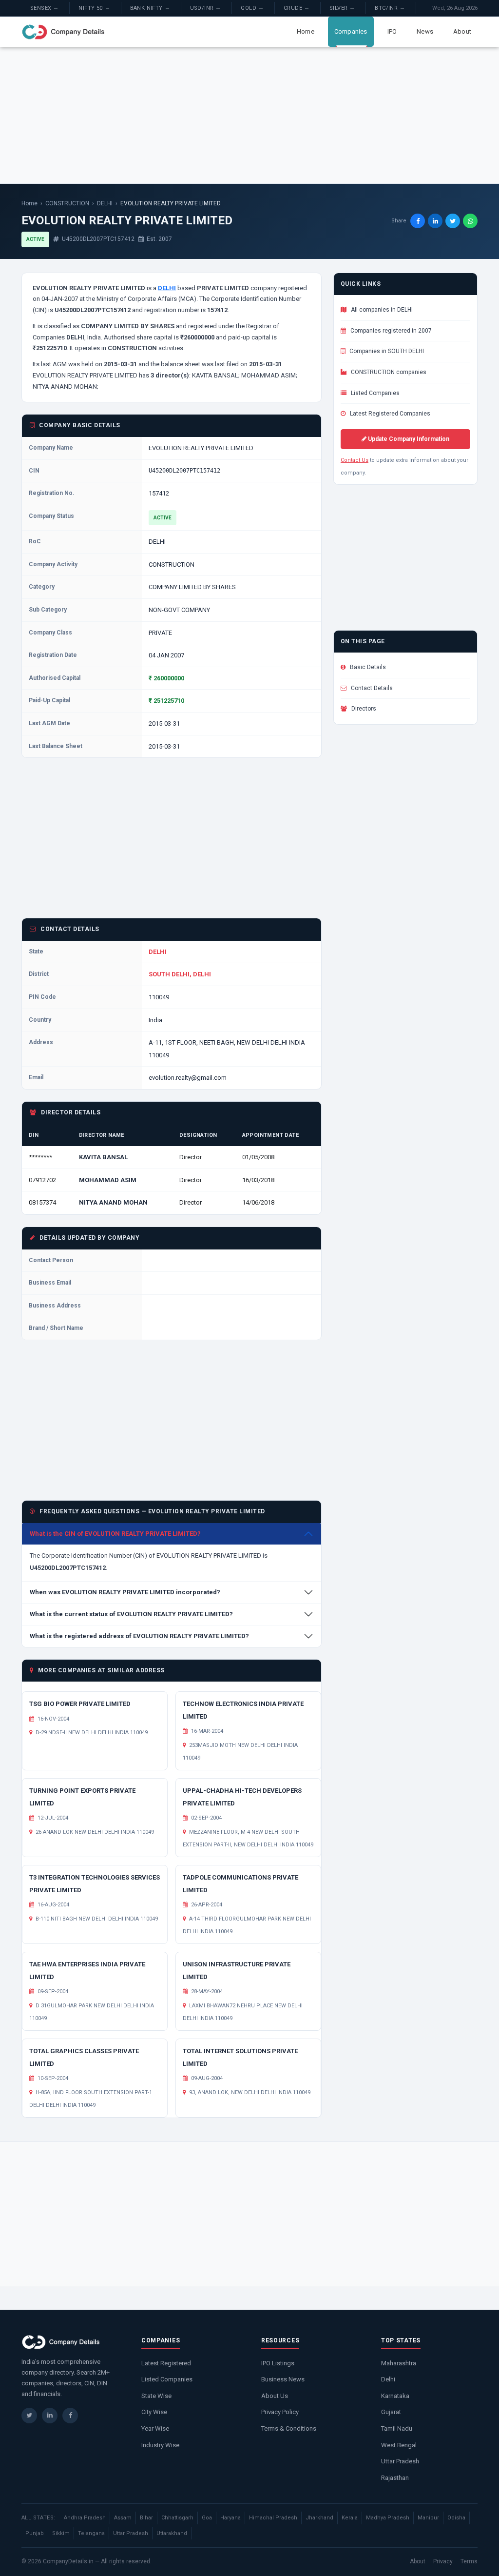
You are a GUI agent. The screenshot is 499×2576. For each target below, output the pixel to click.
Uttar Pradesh (400, 2461)
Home (306, 31)
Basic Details (367, 667)
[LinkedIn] (50, 2416)
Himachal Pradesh (273, 2518)
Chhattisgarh (177, 2518)
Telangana (91, 2533)
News (425, 31)
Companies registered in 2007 (390, 331)
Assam (123, 2518)
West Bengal (399, 2445)
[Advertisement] (249, 115)
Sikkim (61, 2533)
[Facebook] (70, 2416)
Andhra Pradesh (85, 2518)
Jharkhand (319, 2518)
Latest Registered (166, 2363)
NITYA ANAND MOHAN (113, 1202)
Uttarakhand (172, 2533)
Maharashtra (399, 2363)
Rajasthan (395, 2478)
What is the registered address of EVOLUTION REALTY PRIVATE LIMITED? (139, 1636)
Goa (207, 2518)
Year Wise (155, 2428)
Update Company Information (408, 439)
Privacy (443, 2561)
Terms (469, 2561)
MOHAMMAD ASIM (108, 1180)
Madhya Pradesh (388, 2518)
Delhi (388, 2379)
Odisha (456, 2518)
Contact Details (371, 688)
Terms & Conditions (289, 2428)
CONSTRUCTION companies (388, 372)
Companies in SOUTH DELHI (386, 351)
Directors (363, 709)
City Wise (154, 2412)
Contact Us (355, 460)
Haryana (230, 2518)
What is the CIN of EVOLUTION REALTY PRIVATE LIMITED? (115, 1534)
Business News (283, 2379)
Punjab (35, 2533)
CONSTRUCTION (67, 203)
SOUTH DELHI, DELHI (180, 974)
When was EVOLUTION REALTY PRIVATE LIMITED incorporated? (125, 1592)
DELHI (105, 203)
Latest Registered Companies (389, 414)
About (462, 31)
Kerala (350, 2518)
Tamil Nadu (397, 2428)
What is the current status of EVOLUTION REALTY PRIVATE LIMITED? (131, 1614)
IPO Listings (278, 2363)
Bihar (146, 2518)
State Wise (156, 2396)
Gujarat (391, 2412)
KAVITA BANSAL (103, 1157)
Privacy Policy (280, 2412)
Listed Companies (374, 393)
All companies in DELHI (381, 310)
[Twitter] (29, 2416)
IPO (392, 31)
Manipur (428, 2518)
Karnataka (395, 2396)
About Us (275, 2396)
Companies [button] (351, 31)
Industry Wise (160, 2445)
